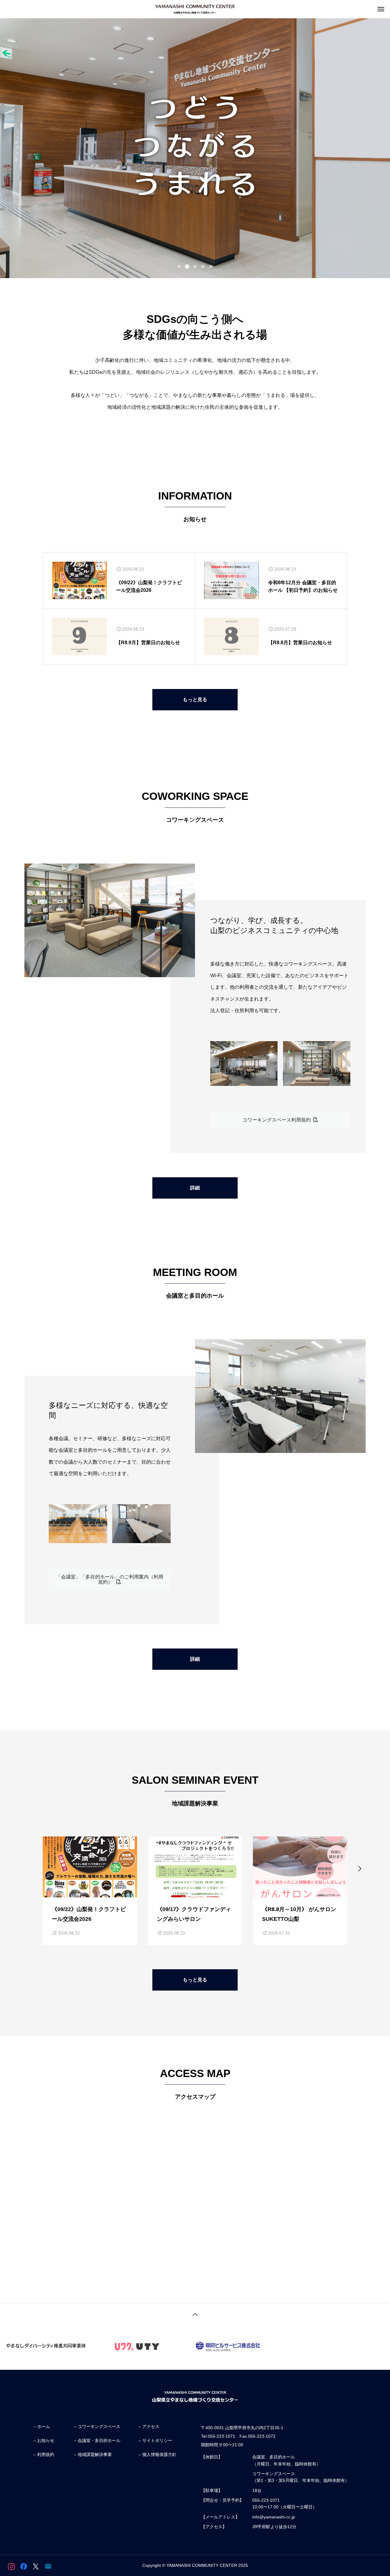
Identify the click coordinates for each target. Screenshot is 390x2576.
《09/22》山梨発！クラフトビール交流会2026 (149, 587)
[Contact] (48, 2566)
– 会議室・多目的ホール (97, 2440)
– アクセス (149, 2426)
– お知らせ (44, 2440)
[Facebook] (24, 2566)
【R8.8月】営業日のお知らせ (300, 643)
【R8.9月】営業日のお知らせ (148, 643)
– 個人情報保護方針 (158, 2454)
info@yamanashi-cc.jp (274, 2517)
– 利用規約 (44, 2454)
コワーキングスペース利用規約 (278, 1120)
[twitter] (36, 2566)
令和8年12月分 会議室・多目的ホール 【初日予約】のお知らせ (303, 587)
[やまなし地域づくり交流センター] (195, 9)
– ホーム (42, 2426)
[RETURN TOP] (195, 2313)
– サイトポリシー (155, 2440)
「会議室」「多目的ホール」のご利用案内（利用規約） (110, 1579)
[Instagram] (11, 2566)
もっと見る (195, 700)
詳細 (195, 1188)
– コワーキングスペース (97, 2426)
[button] (179, 267)
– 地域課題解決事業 (93, 2454)
